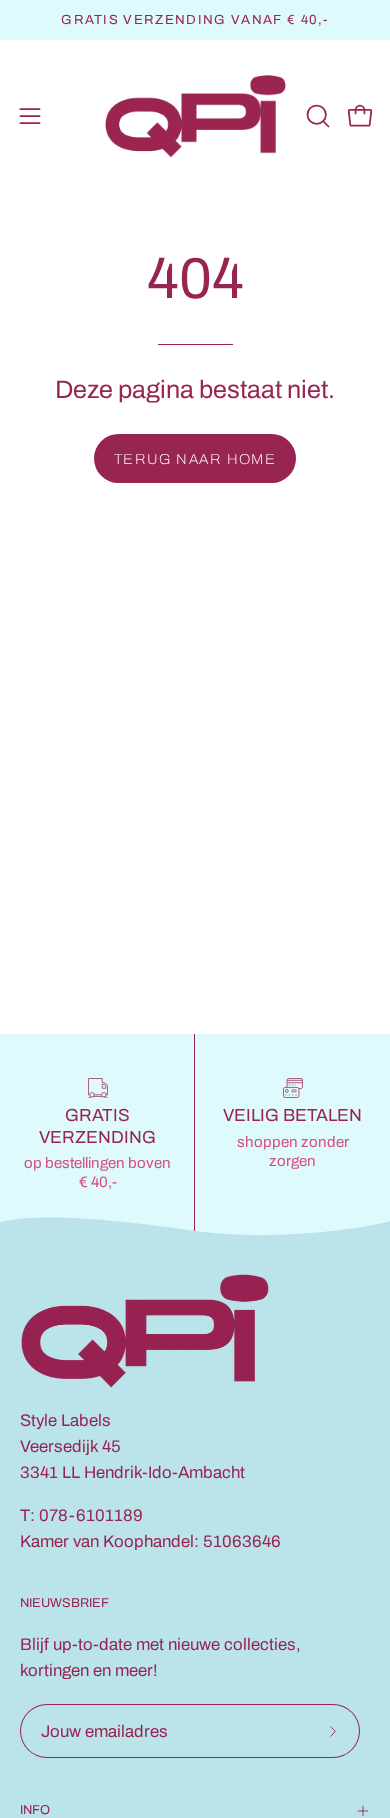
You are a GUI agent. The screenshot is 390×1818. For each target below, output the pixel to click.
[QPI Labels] (195, 116)
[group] (195, 20)
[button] (316, 116)
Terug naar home (195, 459)
